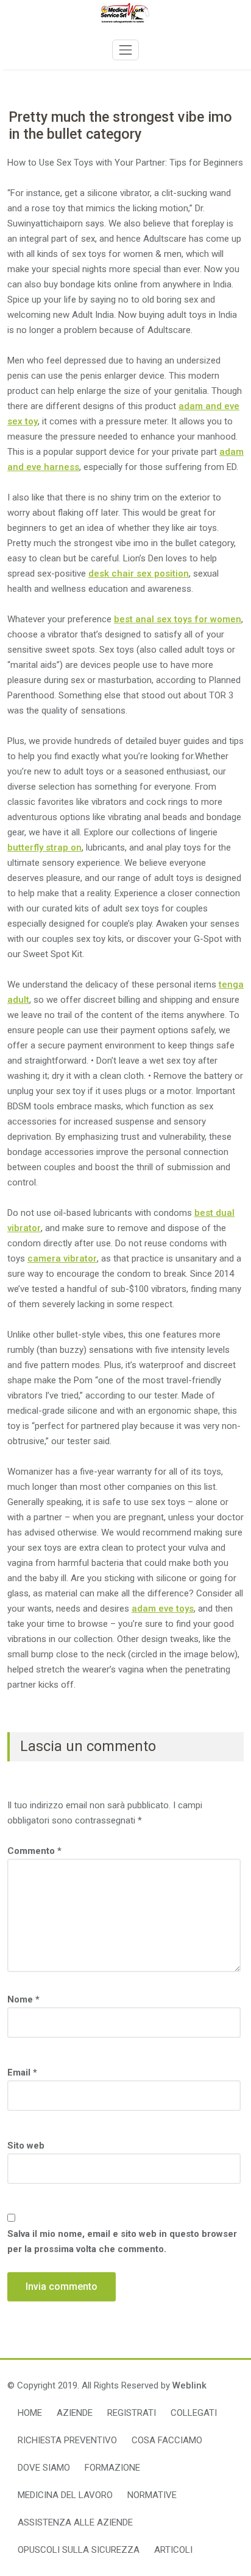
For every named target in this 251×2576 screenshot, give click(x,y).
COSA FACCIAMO (167, 2440)
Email (22, 2072)
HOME (30, 2413)
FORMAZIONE (112, 2468)
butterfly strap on (44, 848)
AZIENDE (75, 2413)
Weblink (189, 2385)
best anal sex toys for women (178, 619)
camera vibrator (62, 1258)
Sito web (26, 2146)
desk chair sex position (139, 574)
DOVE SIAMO (44, 2468)
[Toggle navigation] (125, 50)
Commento (34, 1851)
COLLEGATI (194, 2413)
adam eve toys (163, 1609)
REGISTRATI (132, 2413)
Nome (23, 1999)
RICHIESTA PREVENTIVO (67, 2440)
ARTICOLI (173, 2550)
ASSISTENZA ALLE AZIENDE (75, 2522)
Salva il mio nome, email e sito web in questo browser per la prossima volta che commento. (122, 2241)
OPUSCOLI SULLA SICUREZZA (79, 2550)
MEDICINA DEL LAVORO (65, 2495)
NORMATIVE (152, 2495)
